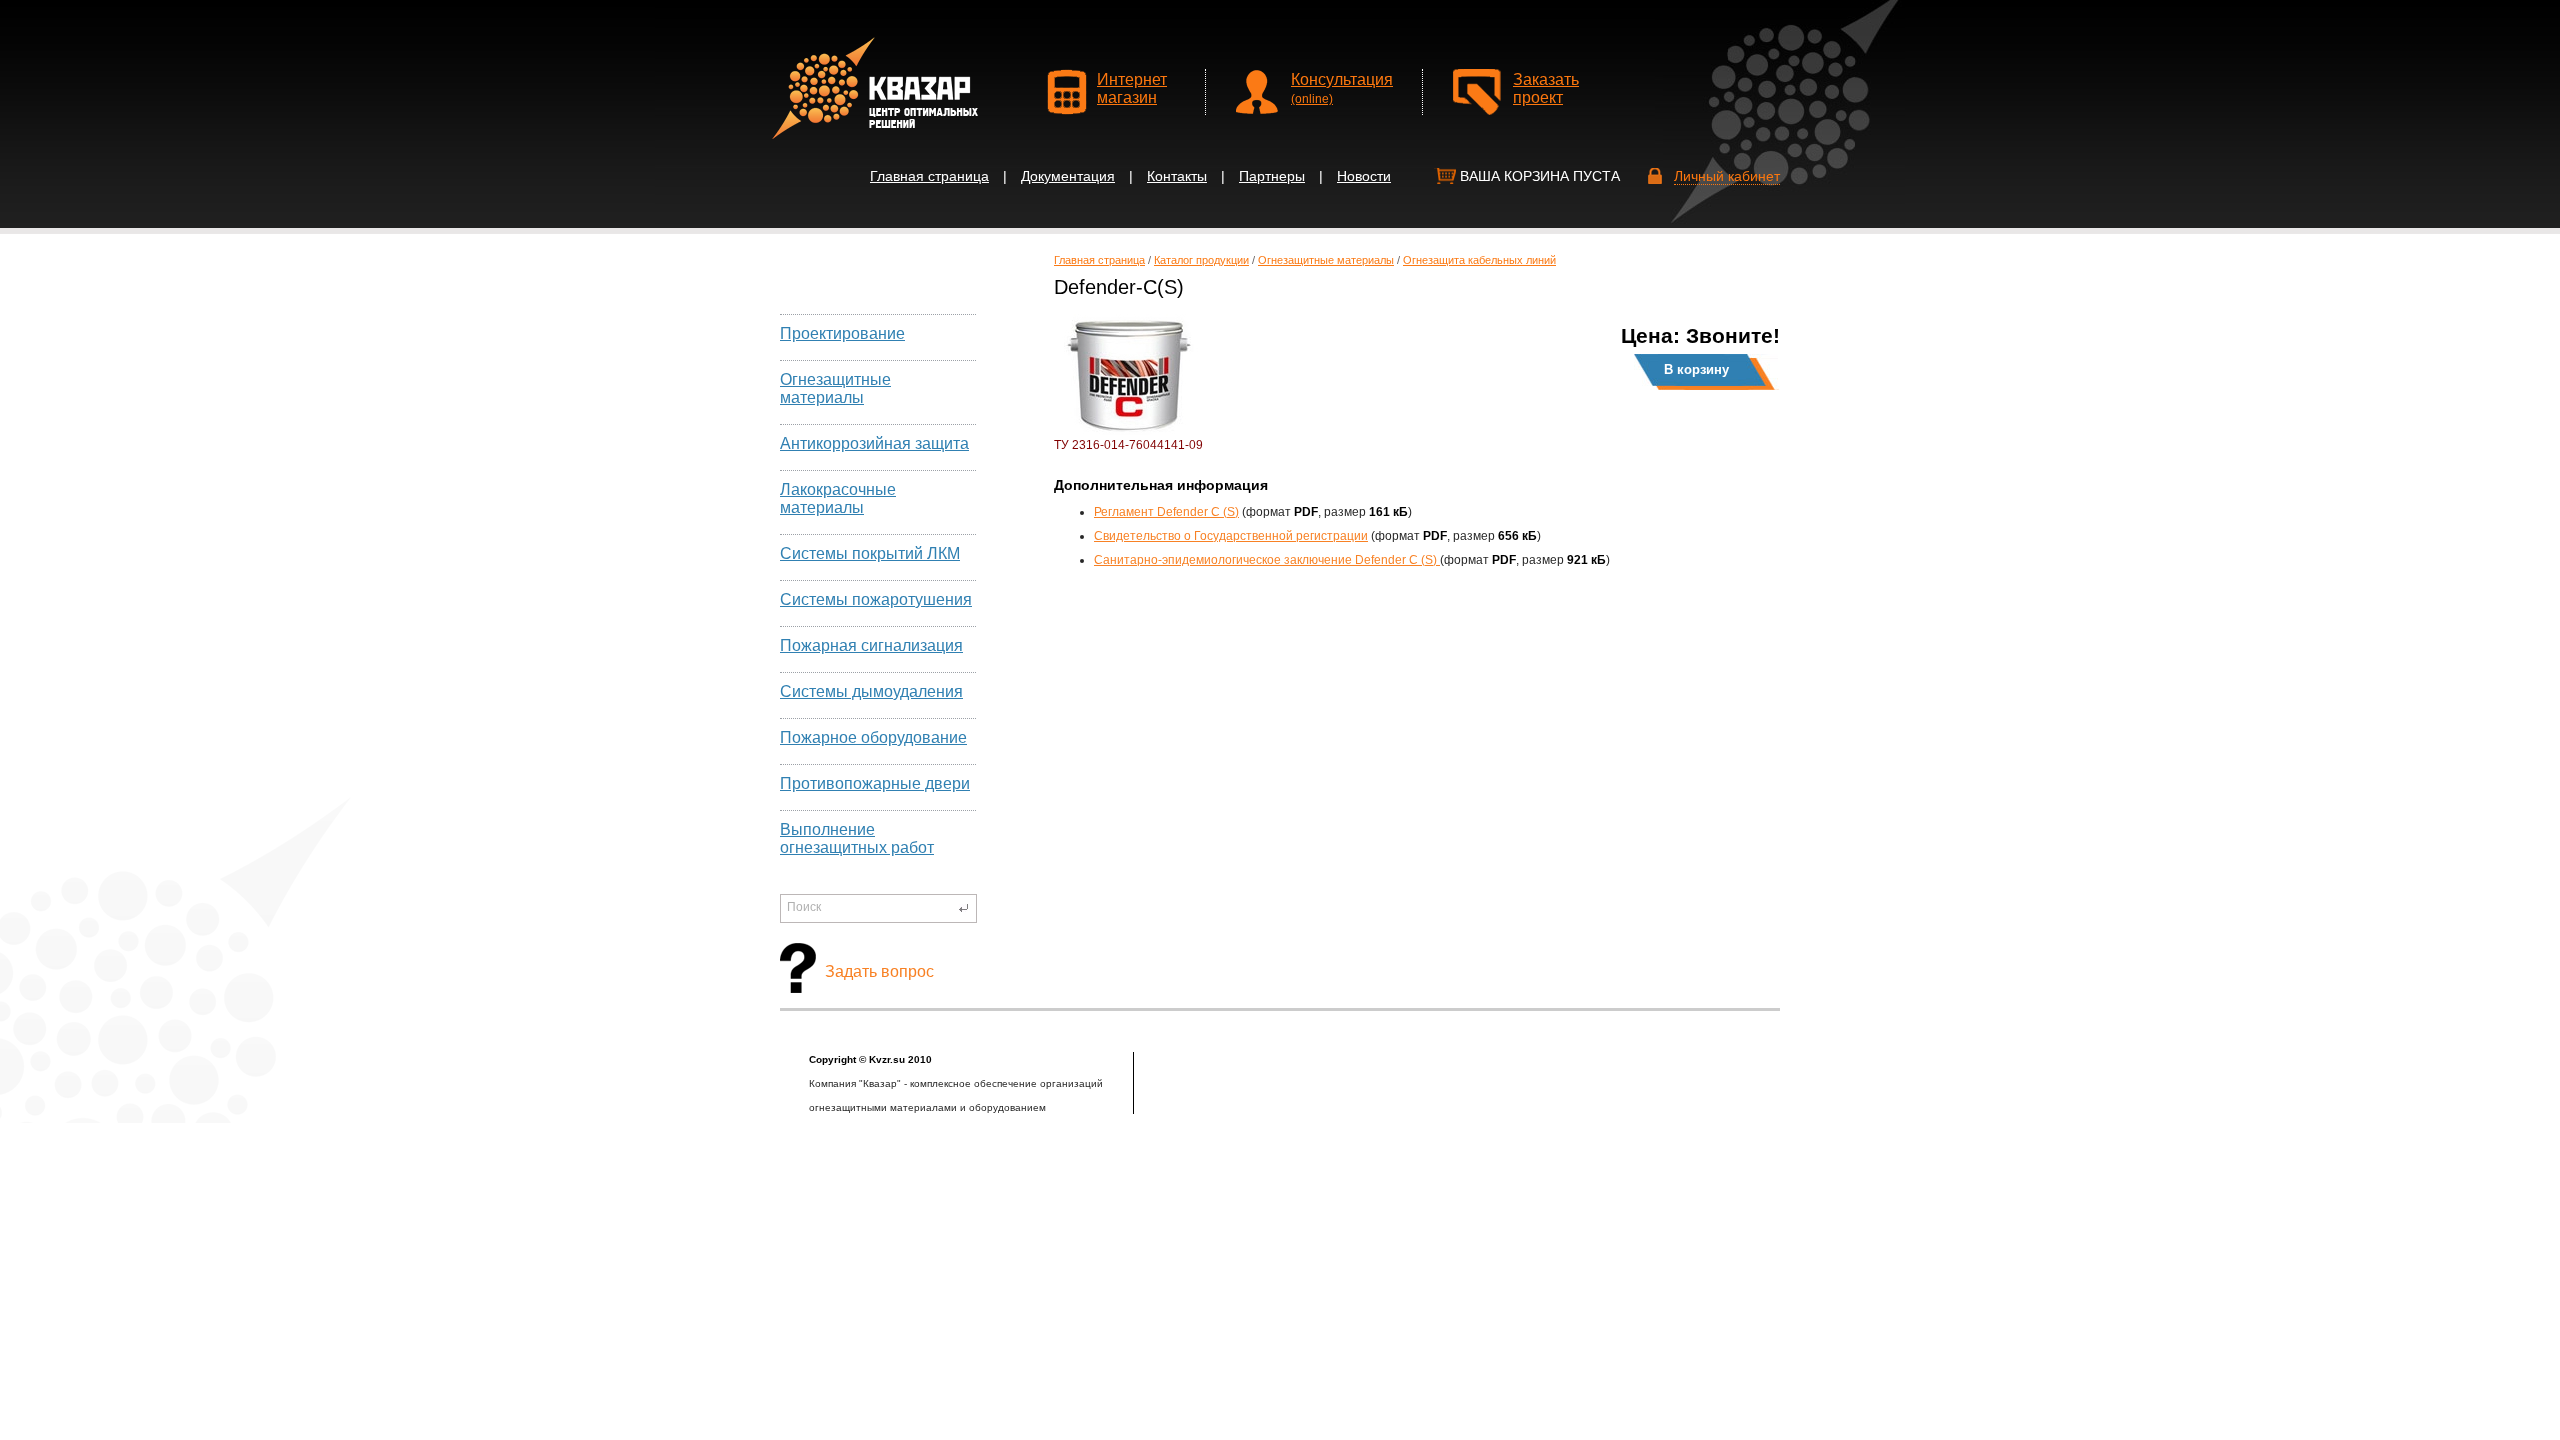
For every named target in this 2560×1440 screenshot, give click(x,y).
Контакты (1177, 176)
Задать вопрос (879, 971)
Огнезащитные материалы (835, 388)
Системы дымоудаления (871, 691)
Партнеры (1272, 176)
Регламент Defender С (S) (1166, 512)
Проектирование (842, 333)
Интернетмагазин (1132, 88)
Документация (1068, 176)
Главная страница (929, 176)
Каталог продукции (1201, 260)
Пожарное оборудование (873, 737)
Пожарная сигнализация (871, 645)
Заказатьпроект (1546, 88)
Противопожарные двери (875, 783)
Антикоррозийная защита (874, 443)
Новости (1364, 176)
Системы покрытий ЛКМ (870, 553)
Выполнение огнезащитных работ (857, 838)
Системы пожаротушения (876, 599)
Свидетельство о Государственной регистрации (1231, 536)
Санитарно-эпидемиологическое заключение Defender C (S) (1267, 560)
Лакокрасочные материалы (838, 498)
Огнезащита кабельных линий (1479, 260)
